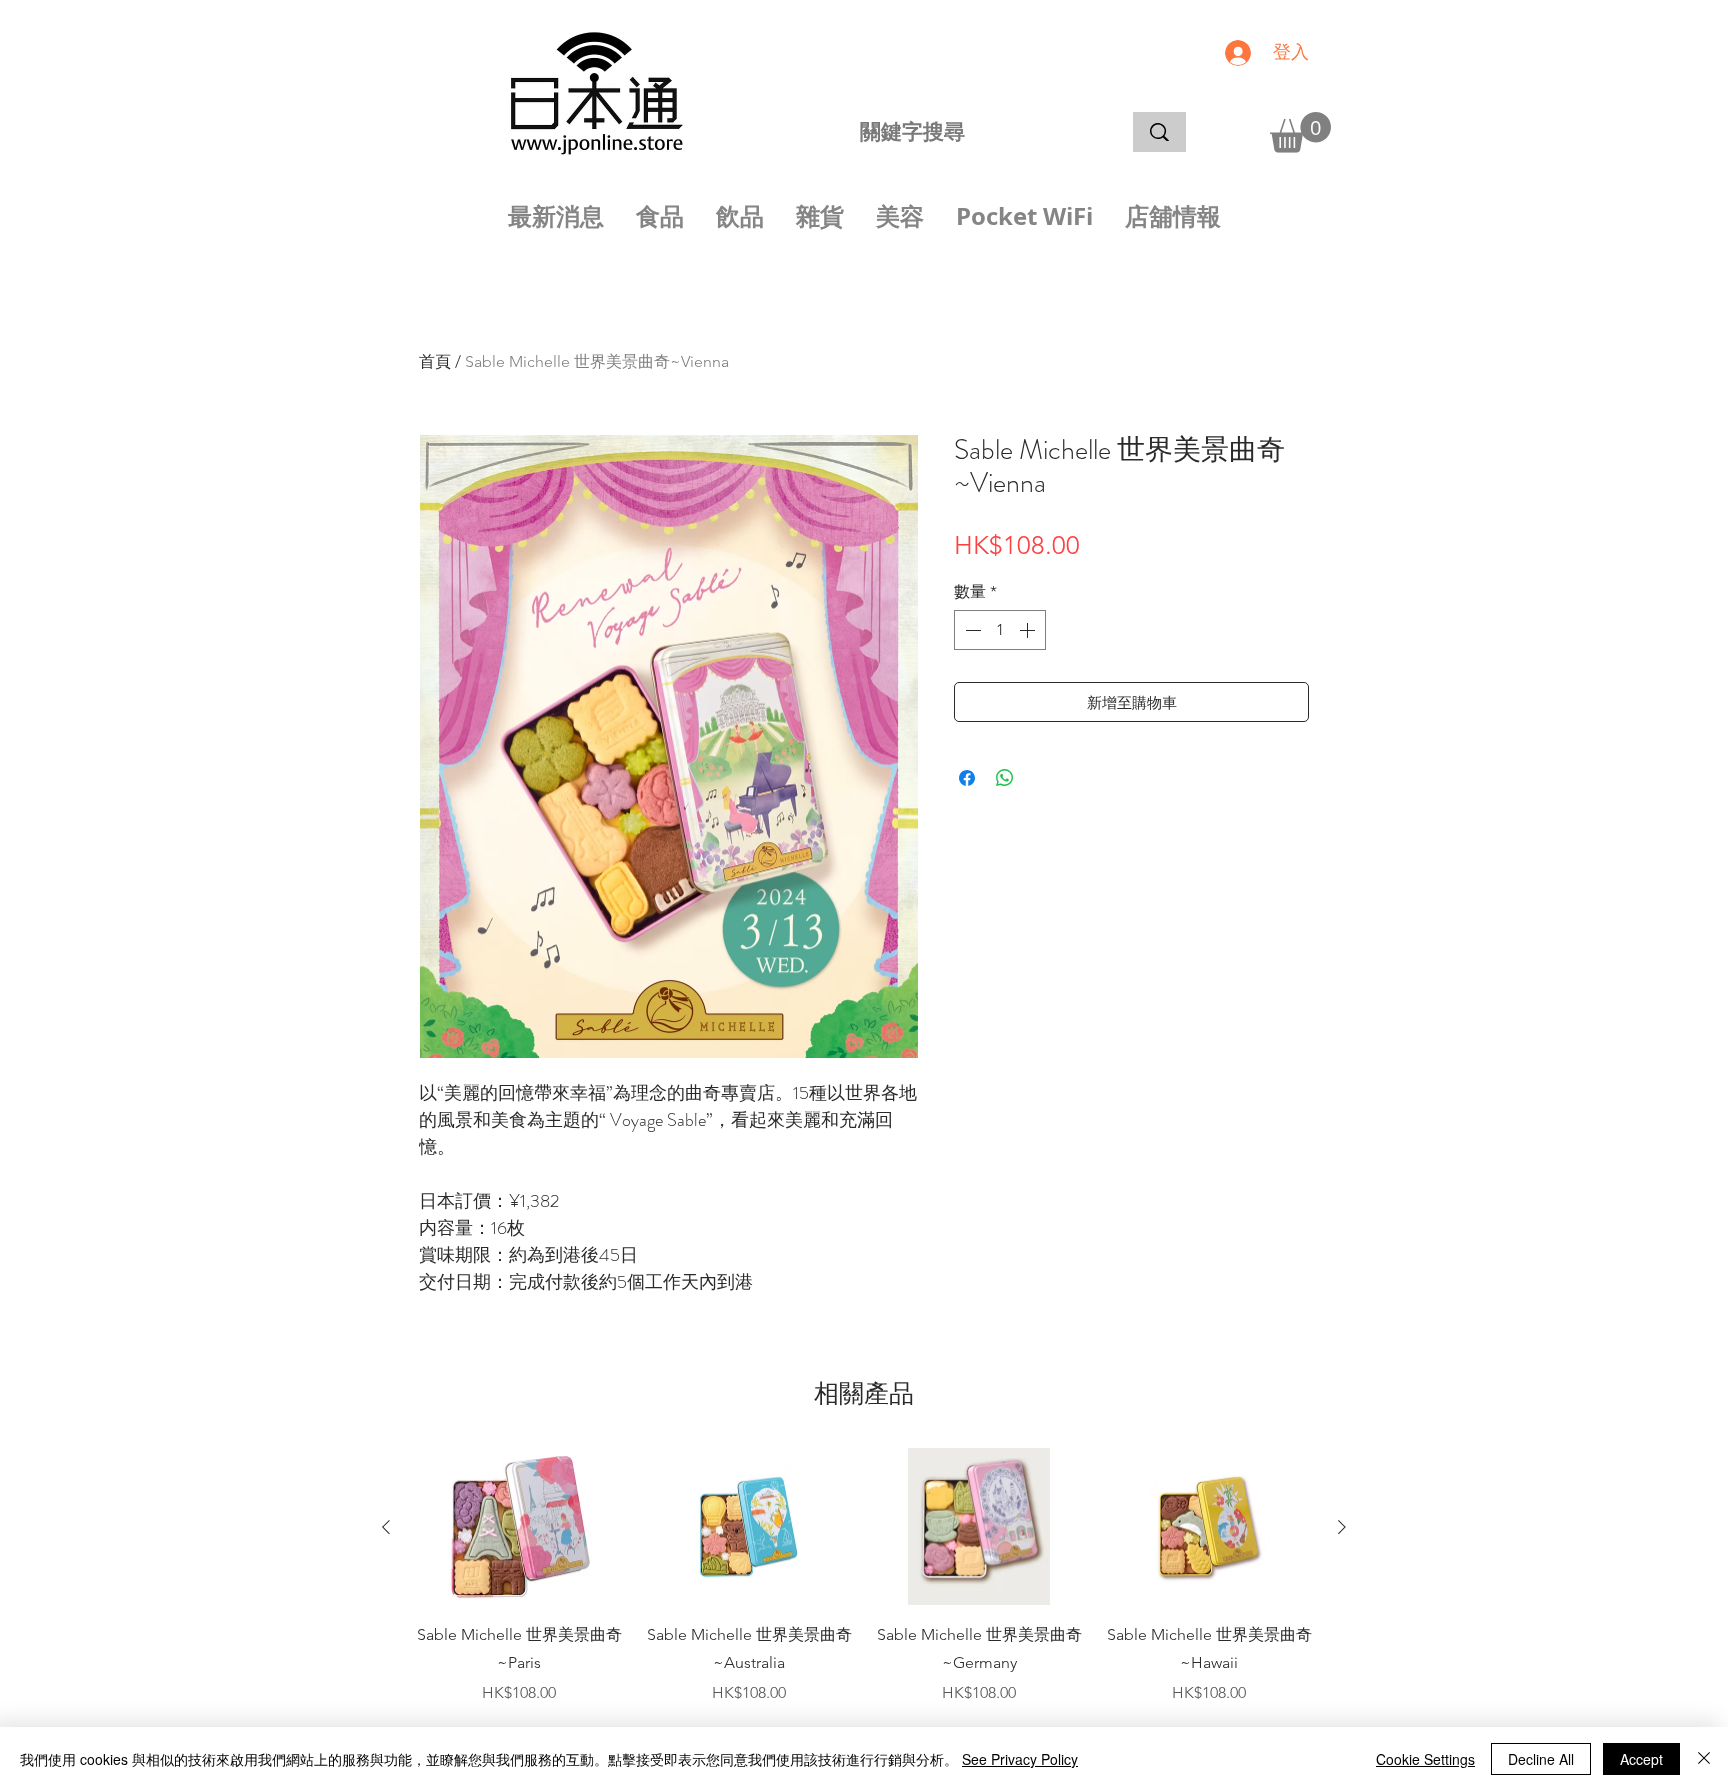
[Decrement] (971, 630)
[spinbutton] (1000, 630)
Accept (1641, 1759)
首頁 (435, 361)
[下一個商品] (1342, 1527)
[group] (864, 1577)
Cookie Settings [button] (1425, 1759)
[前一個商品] (386, 1527)
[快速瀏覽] (519, 1527)
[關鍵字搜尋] (1159, 132)
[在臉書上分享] (967, 778)
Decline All (1541, 1759)
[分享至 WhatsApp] (1005, 778)
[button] (1300, 132)
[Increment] (1029, 630)
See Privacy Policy (1020, 1759)
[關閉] (1704, 1759)
